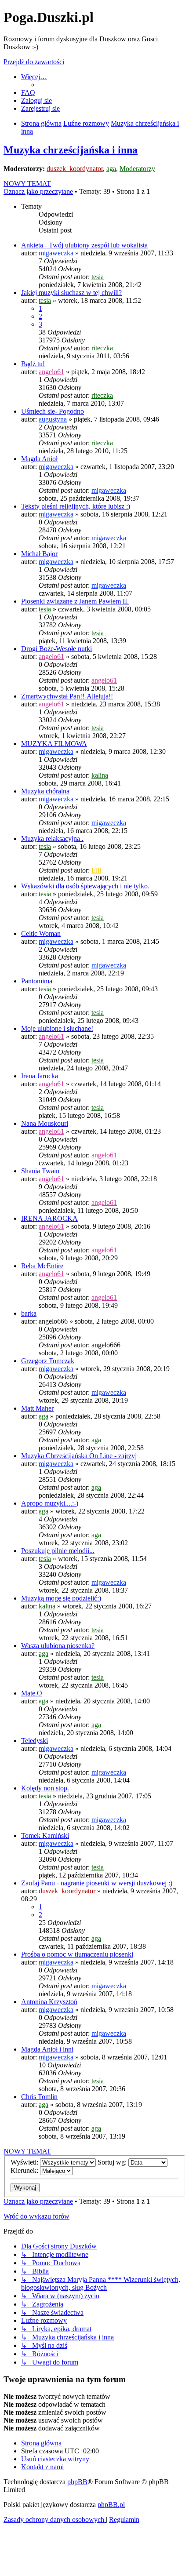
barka (29, 1313)
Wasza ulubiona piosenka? (58, 1646)
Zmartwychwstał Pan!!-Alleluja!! (67, 696)
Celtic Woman (41, 933)
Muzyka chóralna (45, 791)
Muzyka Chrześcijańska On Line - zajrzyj (79, 1456)
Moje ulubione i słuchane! (57, 1028)
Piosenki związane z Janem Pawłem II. (75, 601)
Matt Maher (37, 1408)
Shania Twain (40, 1171)
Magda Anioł (39, 459)
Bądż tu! (33, 364)
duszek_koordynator (75, 169)
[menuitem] (28, 93)
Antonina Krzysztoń (49, 2002)
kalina (100, 775)
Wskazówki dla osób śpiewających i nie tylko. (85, 886)
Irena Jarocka (40, 1076)
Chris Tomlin (39, 2097)
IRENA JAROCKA (49, 1218)
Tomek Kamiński (45, 1836)
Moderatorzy (137, 169)
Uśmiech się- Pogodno (53, 411)
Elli (96, 870)
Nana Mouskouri (45, 1123)
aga (111, 169)
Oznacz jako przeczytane (38, 191)
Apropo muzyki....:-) (50, 1503)
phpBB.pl (111, 2505)
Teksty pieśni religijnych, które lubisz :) (76, 506)
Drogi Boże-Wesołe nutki (56, 649)
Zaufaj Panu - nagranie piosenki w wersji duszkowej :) (97, 1883)
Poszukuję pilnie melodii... (58, 1551)
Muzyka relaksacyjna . (52, 839)
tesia (98, 277)
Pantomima (37, 981)
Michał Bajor (39, 554)
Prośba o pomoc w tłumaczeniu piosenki (77, 1954)
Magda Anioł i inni (47, 2049)
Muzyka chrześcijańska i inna (71, 150)
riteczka (102, 348)
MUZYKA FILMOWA (54, 744)
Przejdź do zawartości (34, 62)
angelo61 (51, 372)
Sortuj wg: (113, 2162)
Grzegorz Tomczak (48, 1361)
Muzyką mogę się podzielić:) (61, 1598)
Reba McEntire (42, 1266)
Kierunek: (25, 2170)
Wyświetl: (25, 2162)
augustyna (53, 419)
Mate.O (32, 1693)
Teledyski (35, 1741)
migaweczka (56, 253)
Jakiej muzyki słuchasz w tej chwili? (71, 293)
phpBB (77, 2482)
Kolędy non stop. (45, 1788)
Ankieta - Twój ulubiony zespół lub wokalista (84, 245)
